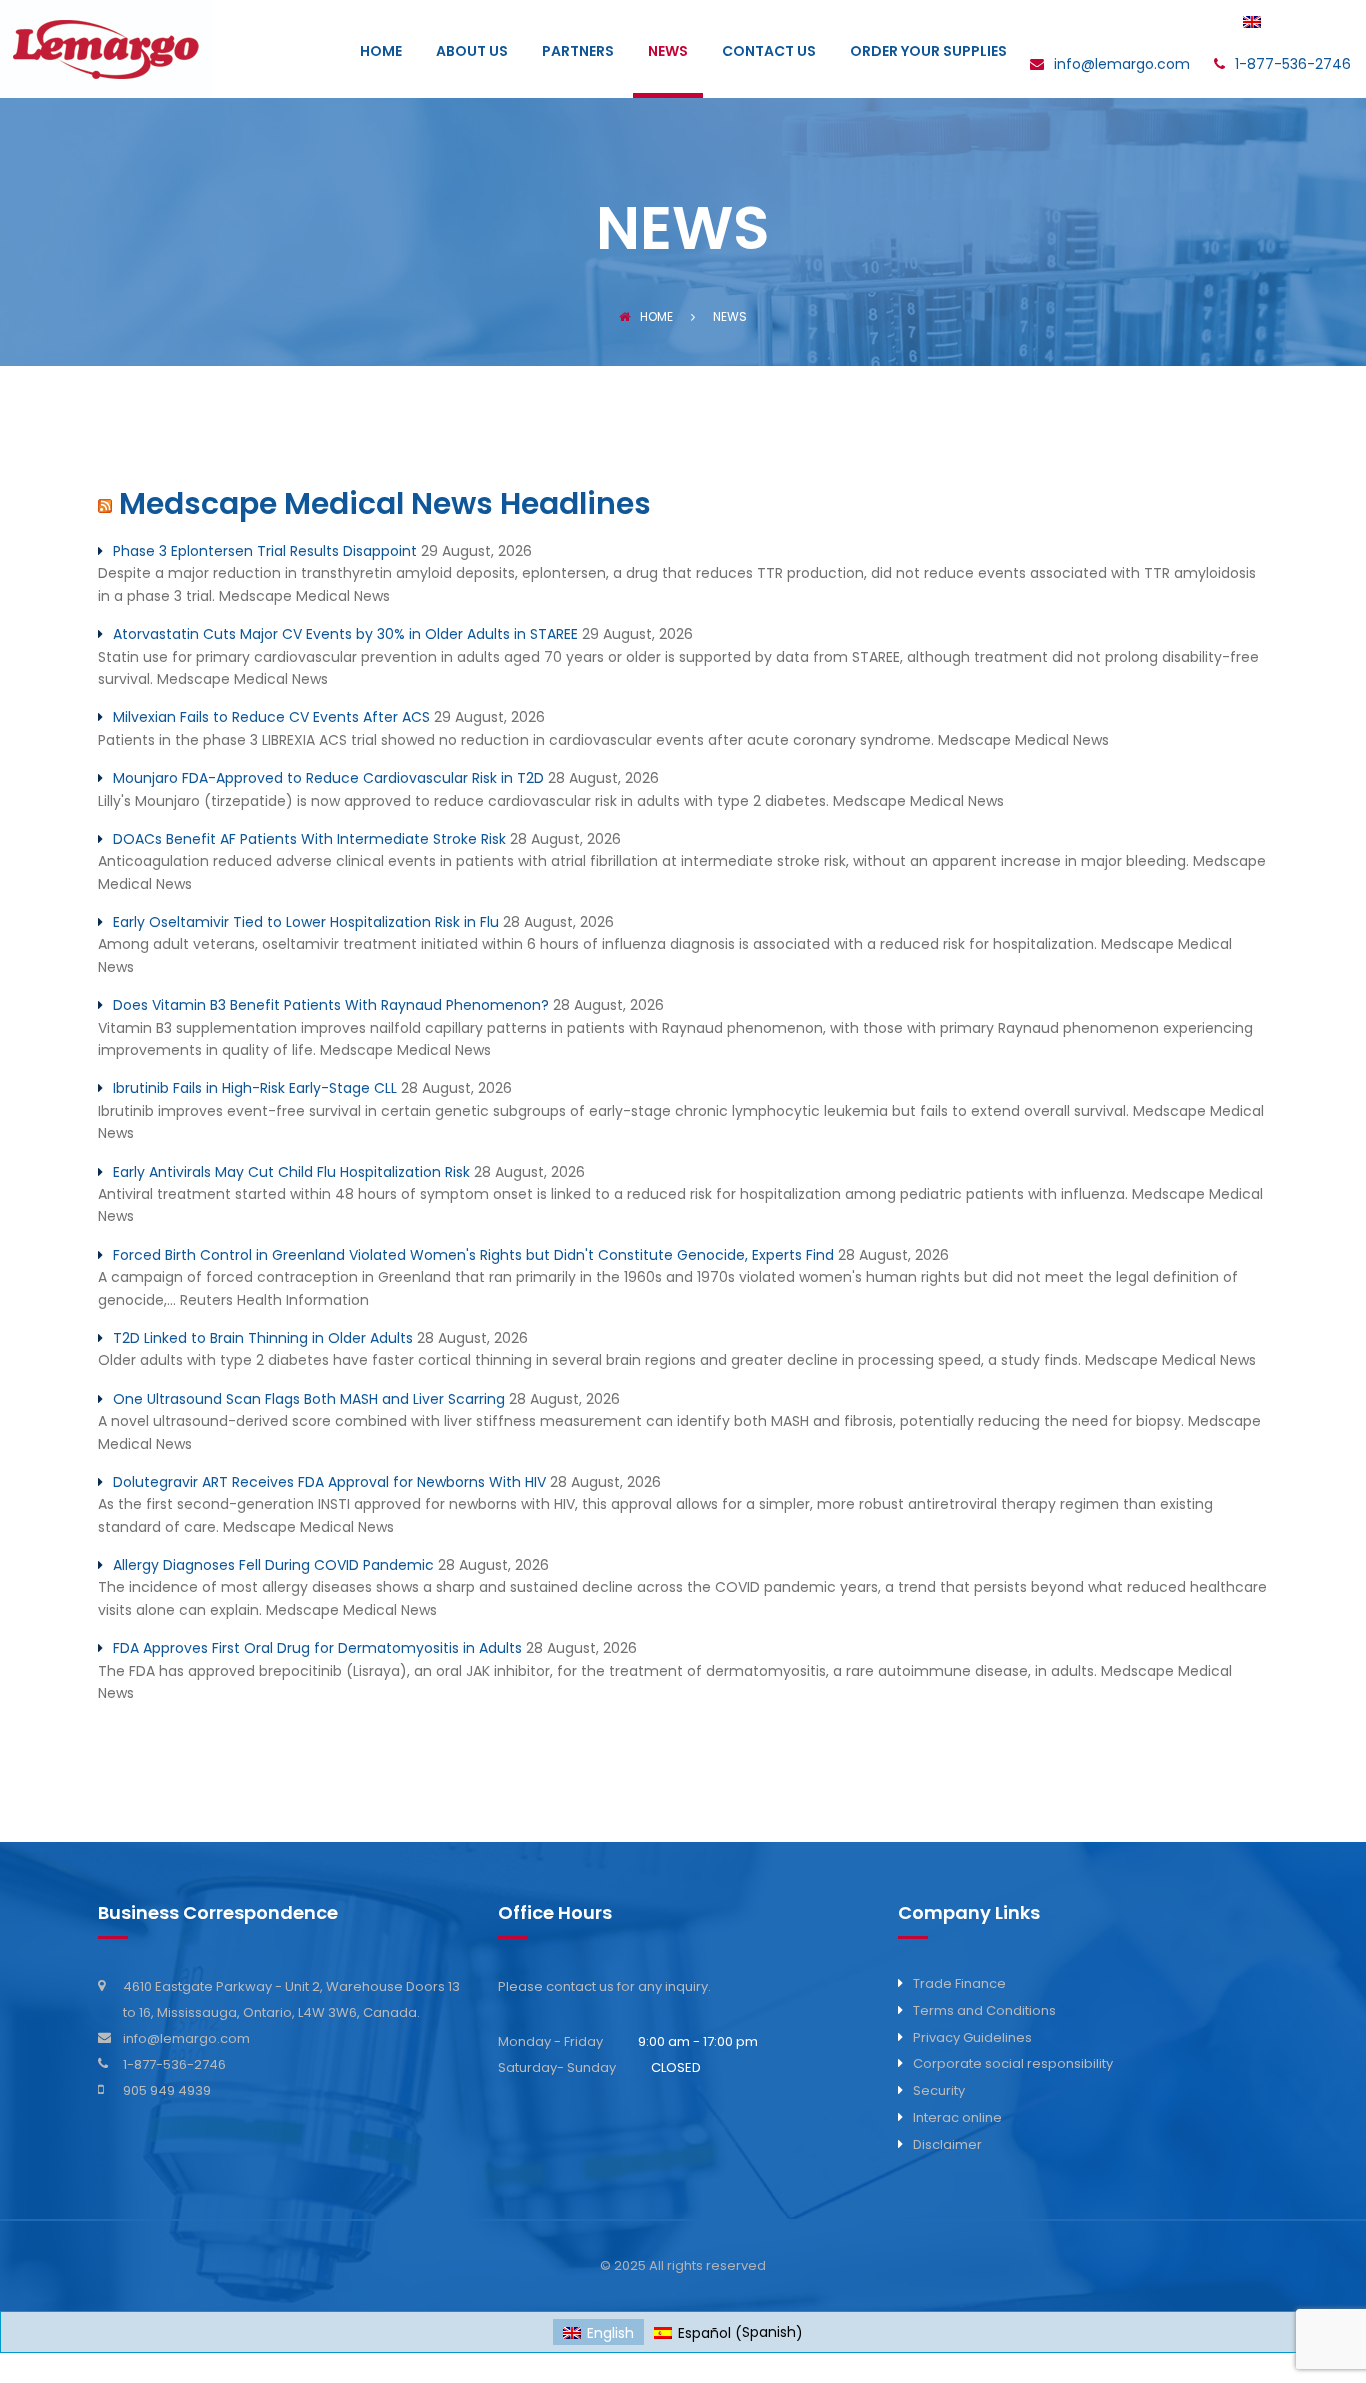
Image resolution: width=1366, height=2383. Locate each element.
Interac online (957, 2117)
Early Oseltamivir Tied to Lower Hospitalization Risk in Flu (306, 922)
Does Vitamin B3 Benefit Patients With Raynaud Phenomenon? (331, 1005)
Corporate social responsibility (1013, 2063)
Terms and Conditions (984, 2010)
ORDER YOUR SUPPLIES (928, 52)
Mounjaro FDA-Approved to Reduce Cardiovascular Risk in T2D (328, 778)
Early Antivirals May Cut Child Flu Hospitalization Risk (291, 1172)
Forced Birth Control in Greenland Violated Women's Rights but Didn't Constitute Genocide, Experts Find (473, 1255)
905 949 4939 (167, 2090)
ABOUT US (472, 52)
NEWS (668, 52)
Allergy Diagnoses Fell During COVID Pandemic (273, 1565)
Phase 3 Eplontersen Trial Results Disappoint (265, 551)
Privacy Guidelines (972, 2037)
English (1293, 23)
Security (939, 2090)
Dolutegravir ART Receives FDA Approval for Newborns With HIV (329, 1482)
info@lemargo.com (186, 2038)
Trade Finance (959, 1983)
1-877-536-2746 (174, 2064)
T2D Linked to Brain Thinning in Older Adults (263, 1338)
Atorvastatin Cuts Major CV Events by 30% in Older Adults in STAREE (345, 634)
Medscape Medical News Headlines (385, 503)
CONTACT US (769, 52)
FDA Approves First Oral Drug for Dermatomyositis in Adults (317, 1648)
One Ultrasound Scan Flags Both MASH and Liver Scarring (309, 1399)
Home (656, 316)
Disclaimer (947, 2144)
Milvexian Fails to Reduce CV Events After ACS (271, 717)
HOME (381, 52)
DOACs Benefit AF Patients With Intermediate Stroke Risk (309, 839)
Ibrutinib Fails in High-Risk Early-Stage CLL (255, 1088)
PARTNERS (578, 52)
